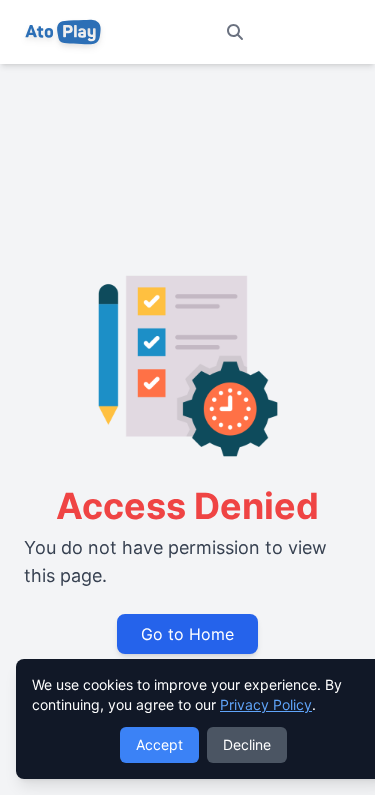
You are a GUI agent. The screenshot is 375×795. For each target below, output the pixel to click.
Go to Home (187, 634)
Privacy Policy (266, 704)
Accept (159, 744)
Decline (247, 744)
